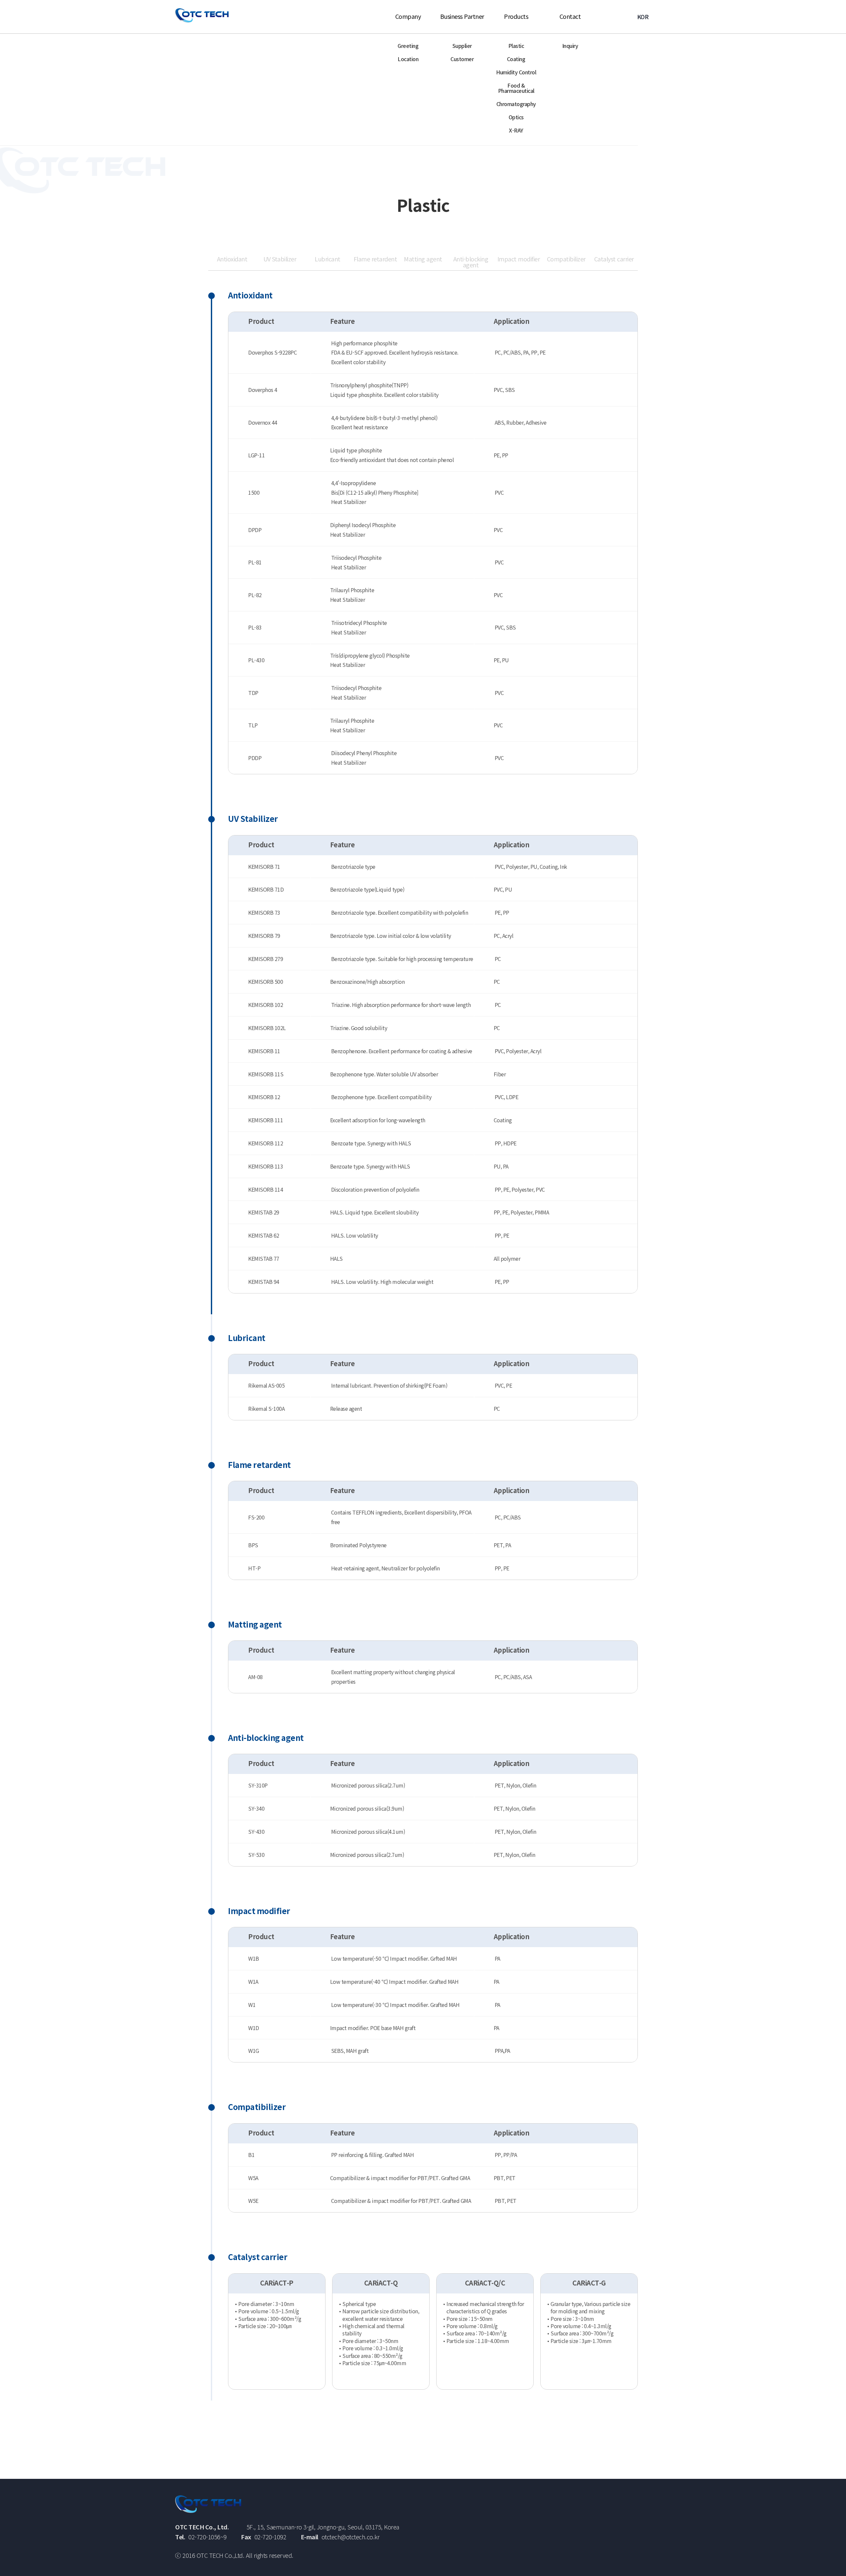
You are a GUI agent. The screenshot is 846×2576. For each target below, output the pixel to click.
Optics (516, 117)
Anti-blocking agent (471, 262)
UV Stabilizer (280, 259)
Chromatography (516, 104)
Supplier (462, 46)
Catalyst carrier (614, 259)
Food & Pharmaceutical (516, 88)
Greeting (408, 46)
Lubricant (327, 259)
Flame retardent (375, 259)
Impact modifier (519, 259)
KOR (643, 17)
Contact (570, 16)
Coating (516, 59)
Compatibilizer (566, 259)
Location (408, 59)
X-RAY (516, 130)
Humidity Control (516, 72)
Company (408, 16)
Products (516, 16)
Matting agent (423, 259)
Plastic (516, 46)
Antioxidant (232, 259)
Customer (462, 59)
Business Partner (462, 16)
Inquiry (570, 46)
